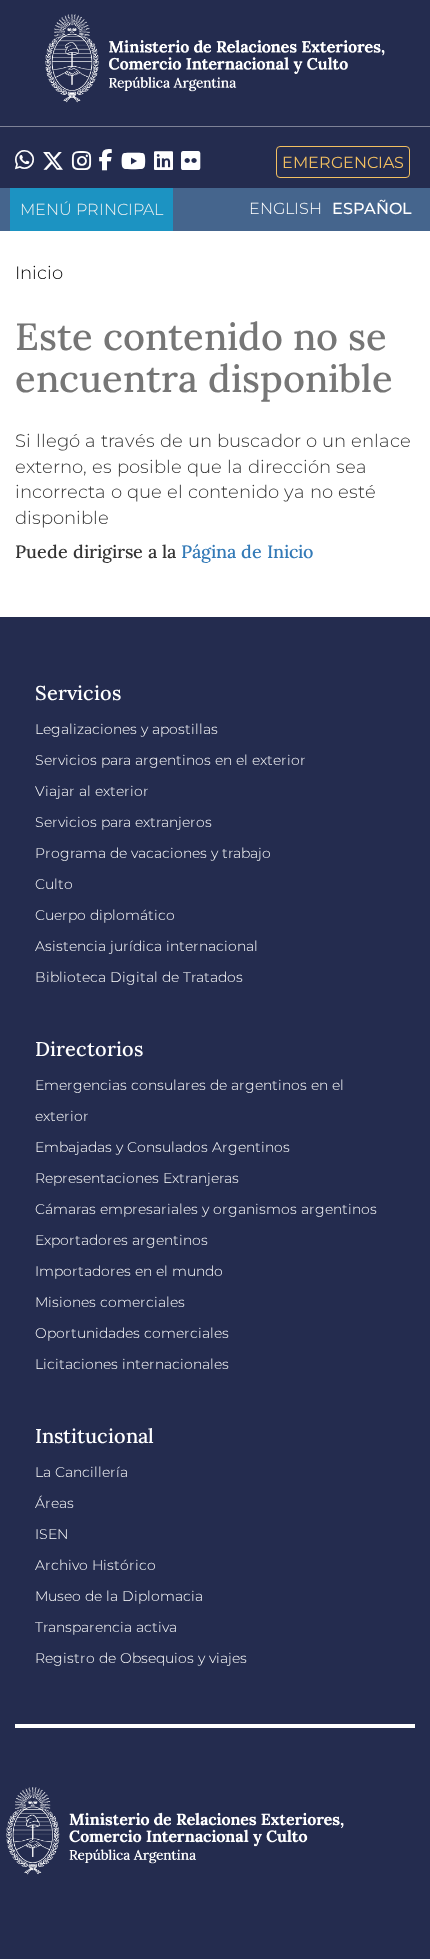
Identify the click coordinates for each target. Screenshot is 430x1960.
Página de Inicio (247, 551)
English (285, 208)
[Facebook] (106, 162)
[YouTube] (133, 162)
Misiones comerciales (110, 1302)
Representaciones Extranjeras (137, 1178)
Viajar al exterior (92, 791)
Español (372, 208)
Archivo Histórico (95, 1565)
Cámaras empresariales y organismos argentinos (206, 1209)
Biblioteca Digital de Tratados (139, 977)
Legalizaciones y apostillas (126, 729)
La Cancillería (81, 1472)
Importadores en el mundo (129, 1271)
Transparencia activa (106, 1627)
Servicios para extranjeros (123, 822)
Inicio (39, 273)
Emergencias (343, 162)
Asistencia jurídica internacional (146, 946)
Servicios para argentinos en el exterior (170, 760)
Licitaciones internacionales (132, 1364)
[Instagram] (81, 162)
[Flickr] (190, 160)
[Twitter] (53, 162)
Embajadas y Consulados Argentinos (162, 1147)
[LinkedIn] (163, 160)
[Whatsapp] (24, 162)
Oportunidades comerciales (132, 1333)
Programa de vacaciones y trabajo (153, 853)
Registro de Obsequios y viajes (141, 1658)
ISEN (51, 1534)
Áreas (54, 1503)
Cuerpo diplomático (105, 915)
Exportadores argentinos (121, 1240)
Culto (54, 884)
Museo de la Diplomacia (119, 1596)
